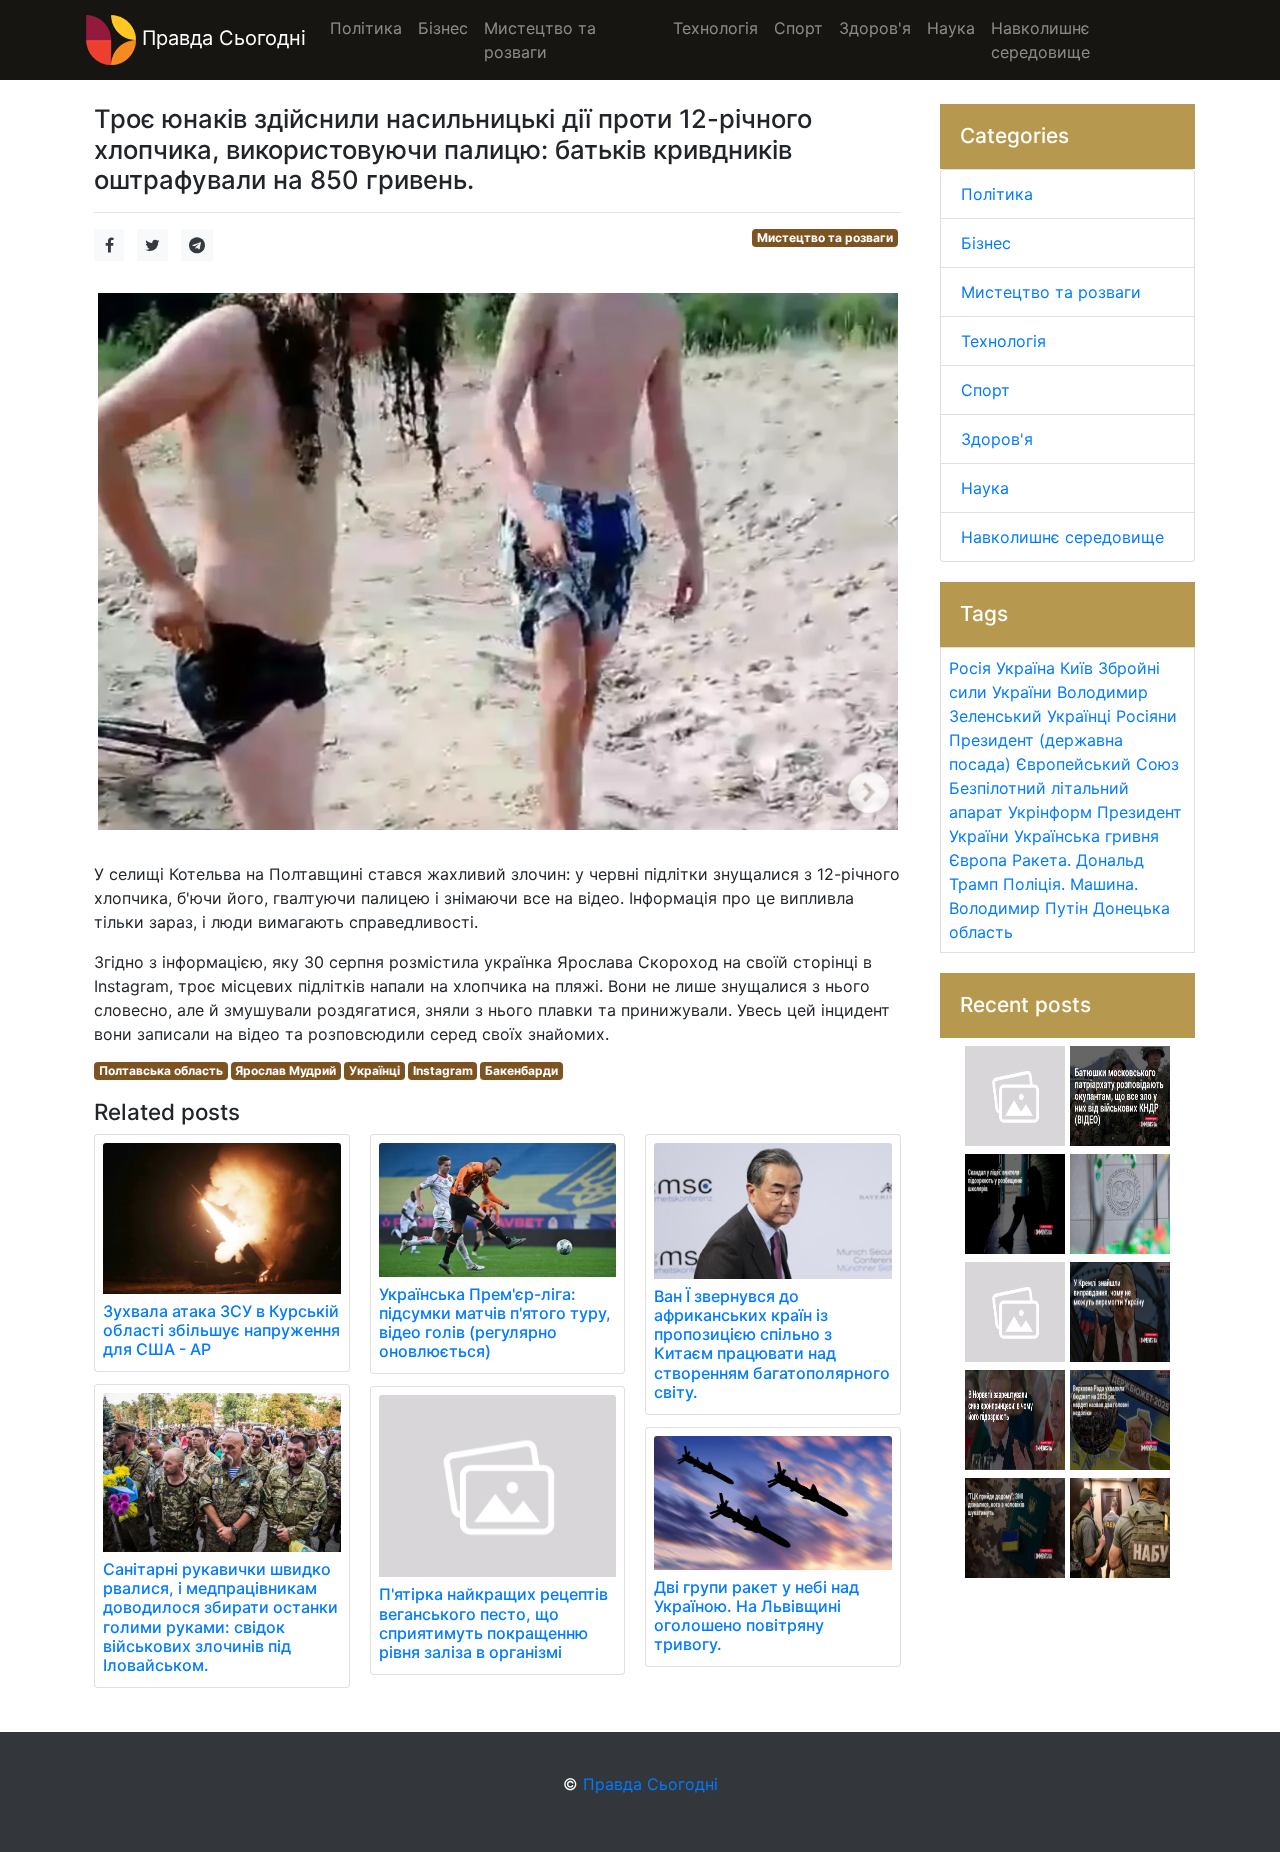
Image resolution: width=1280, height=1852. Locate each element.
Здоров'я (997, 439)
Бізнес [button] (443, 28)
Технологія (1003, 341)
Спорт (985, 390)
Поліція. (1034, 884)
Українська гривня (1086, 836)
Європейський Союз (1097, 764)
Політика (997, 194)
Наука (985, 488)
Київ (1076, 668)
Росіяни (1146, 716)
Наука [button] (951, 28)
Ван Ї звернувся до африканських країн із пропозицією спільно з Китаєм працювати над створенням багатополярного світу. (772, 1344)
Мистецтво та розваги (825, 237)
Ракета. (1041, 860)
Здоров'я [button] (875, 28)
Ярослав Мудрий (285, 1070)
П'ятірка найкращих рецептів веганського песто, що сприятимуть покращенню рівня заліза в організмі (493, 1623)
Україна (1025, 668)
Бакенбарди (521, 1070)
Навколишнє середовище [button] (1040, 40)
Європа (978, 860)
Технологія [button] (715, 28)
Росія (970, 668)
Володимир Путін (1018, 908)
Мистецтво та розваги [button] (540, 40)
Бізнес (986, 243)
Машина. (1104, 884)
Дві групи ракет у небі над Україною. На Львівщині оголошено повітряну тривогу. (756, 1616)
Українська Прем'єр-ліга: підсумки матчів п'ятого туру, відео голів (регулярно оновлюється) (495, 1323)
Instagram (443, 1070)
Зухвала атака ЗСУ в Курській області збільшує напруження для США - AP (221, 1330)
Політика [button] (366, 28)
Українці (374, 1070)
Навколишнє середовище (1062, 537)
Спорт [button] (798, 28)
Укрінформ (1050, 812)
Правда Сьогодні (221, 38)
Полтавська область (161, 1070)
